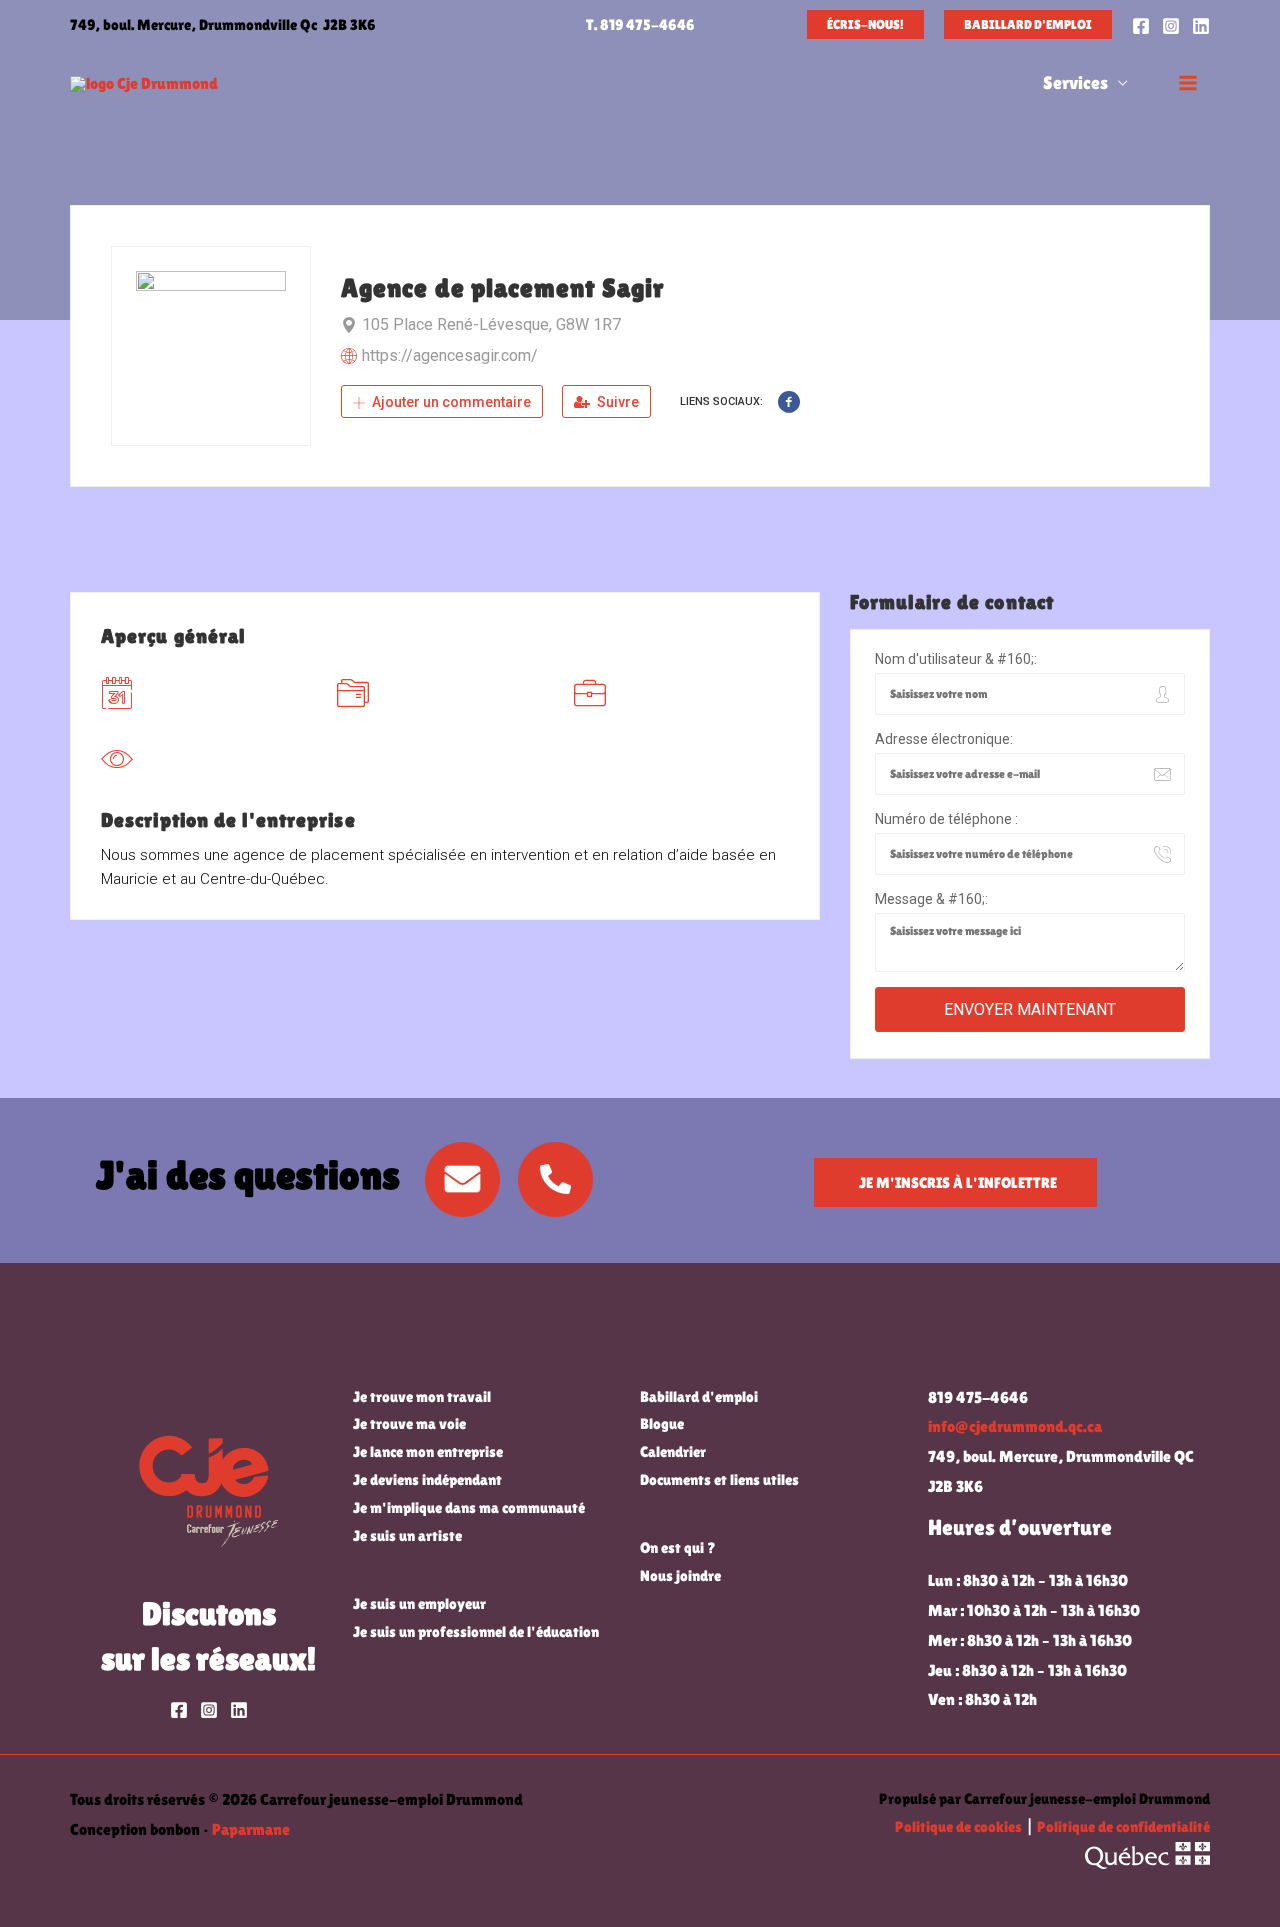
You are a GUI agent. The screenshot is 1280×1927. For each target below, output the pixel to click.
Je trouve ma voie (409, 1423)
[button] (865, 24)
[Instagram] (1171, 26)
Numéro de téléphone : (946, 819)
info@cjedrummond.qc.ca (1015, 1426)
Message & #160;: (931, 899)
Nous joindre (680, 1575)
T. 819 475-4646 (640, 24)
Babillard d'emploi (699, 1396)
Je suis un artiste (407, 1535)
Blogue (662, 1423)
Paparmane (251, 1829)
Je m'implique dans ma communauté (469, 1507)
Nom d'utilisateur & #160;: (956, 659)
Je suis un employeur (419, 1603)
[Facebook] (1141, 26)
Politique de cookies (958, 1826)
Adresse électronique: (944, 739)
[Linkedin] (1201, 26)
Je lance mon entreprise (428, 1451)
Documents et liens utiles (719, 1479)
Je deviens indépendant (427, 1479)
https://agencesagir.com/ (450, 355)
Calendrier (673, 1451)
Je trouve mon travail (422, 1396)
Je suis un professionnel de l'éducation (476, 1631)
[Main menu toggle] (1188, 83)
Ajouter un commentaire (450, 402)
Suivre (616, 402)
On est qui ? (678, 1547)
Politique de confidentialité (1123, 1826)
